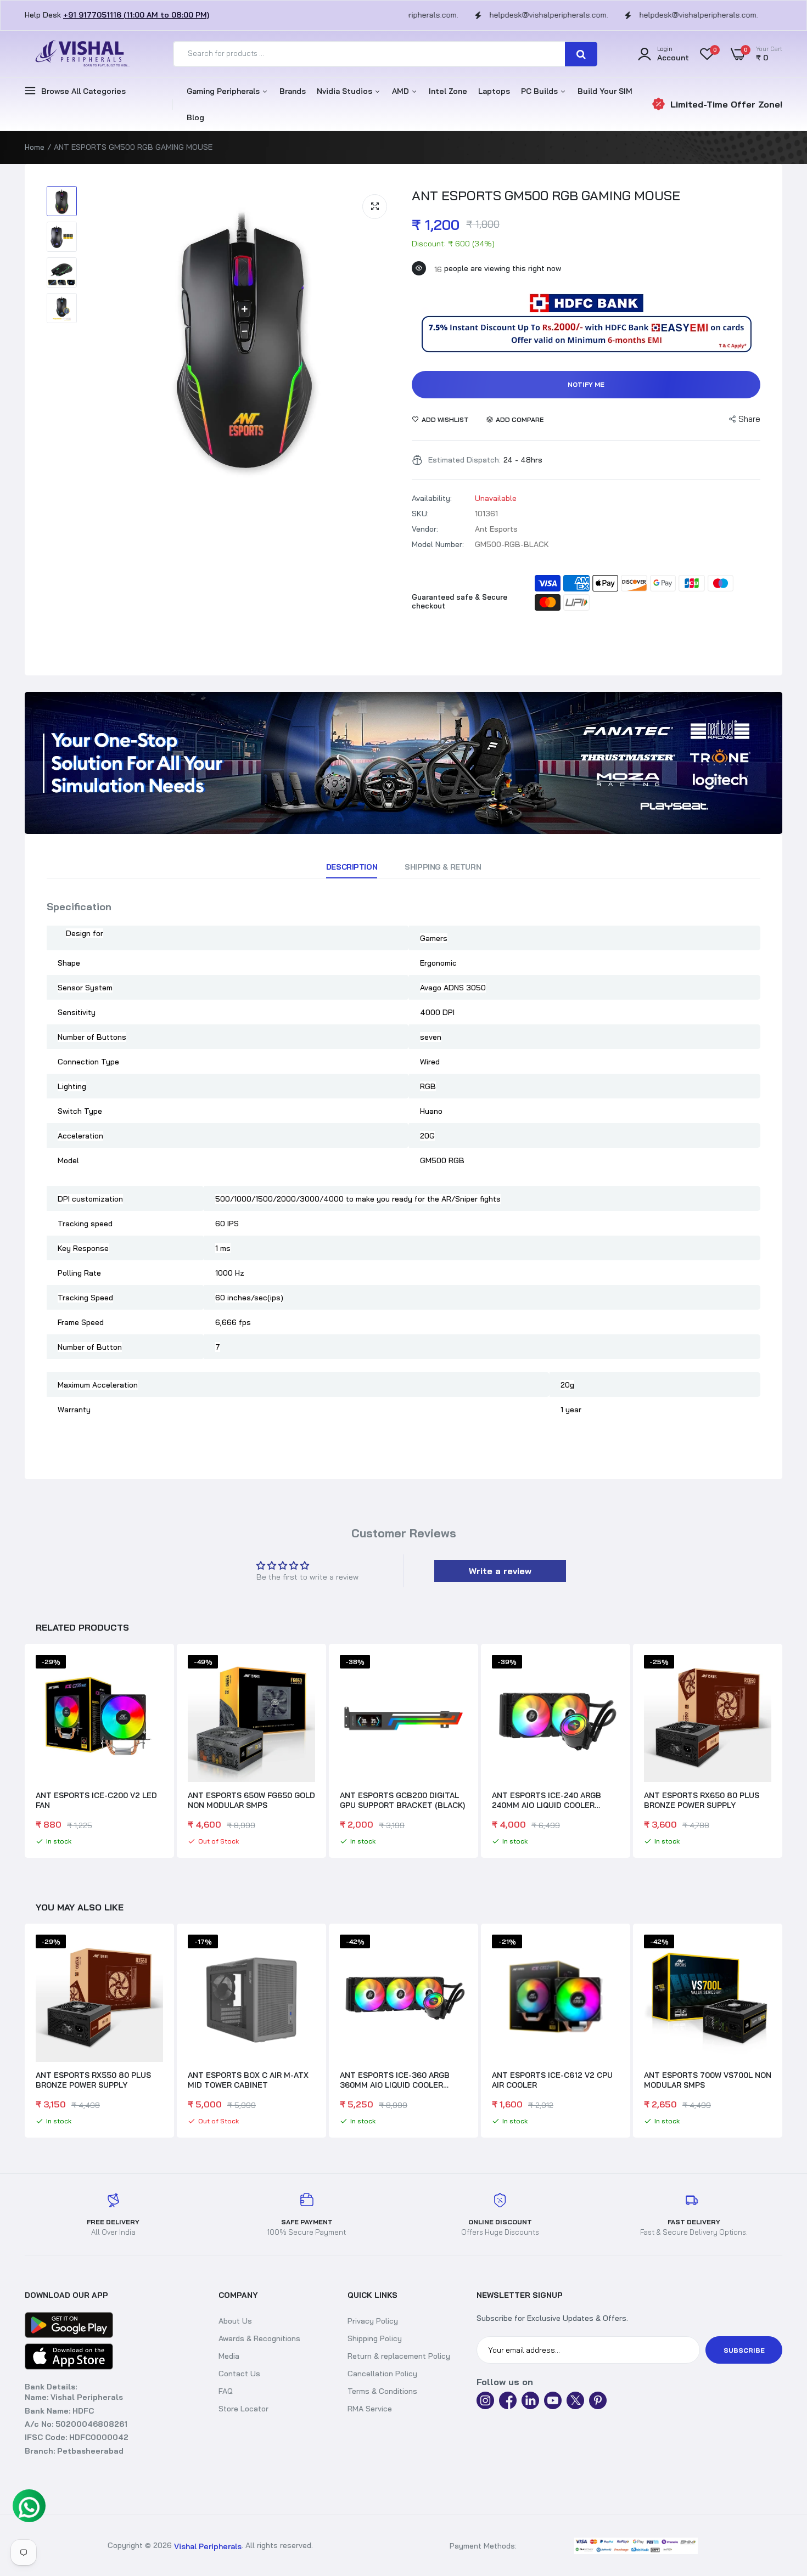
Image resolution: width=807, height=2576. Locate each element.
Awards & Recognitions (259, 2338)
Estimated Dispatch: (464, 460)
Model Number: (438, 544)
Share (749, 419)
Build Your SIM (605, 91)
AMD (402, 91)
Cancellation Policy (382, 2374)
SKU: (420, 514)
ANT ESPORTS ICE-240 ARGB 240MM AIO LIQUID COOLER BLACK (547, 1800)
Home (35, 147)
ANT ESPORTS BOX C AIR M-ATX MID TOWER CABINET (96, 2080)
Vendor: (425, 529)
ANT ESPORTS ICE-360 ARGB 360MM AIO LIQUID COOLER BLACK (243, 2080)
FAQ (226, 2391)
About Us (235, 2321)
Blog (195, 117)
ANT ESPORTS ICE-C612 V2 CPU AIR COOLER (400, 2080)
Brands (293, 91)
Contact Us (239, 2374)
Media (229, 2356)
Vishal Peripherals (208, 2546)
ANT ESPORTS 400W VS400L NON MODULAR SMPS (708, 2080)
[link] (403, 763)
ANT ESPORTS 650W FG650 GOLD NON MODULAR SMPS (251, 1800)
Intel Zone (448, 91)
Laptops (494, 91)
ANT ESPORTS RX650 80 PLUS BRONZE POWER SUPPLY (702, 1800)
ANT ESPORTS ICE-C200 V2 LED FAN (96, 1800)
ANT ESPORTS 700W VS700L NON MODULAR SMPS (556, 2080)
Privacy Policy (373, 2321)
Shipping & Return (443, 867)
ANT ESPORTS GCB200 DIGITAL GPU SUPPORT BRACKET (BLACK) (402, 1800)
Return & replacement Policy (399, 2356)
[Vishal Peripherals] (80, 54)
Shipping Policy (375, 2338)
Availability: (432, 498)
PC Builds (540, 91)
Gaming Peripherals (224, 91)
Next (782, 1752)
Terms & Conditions (382, 2391)
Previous (25, 1752)
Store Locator (243, 2409)
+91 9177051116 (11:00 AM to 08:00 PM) (136, 15)
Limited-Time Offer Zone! (726, 104)
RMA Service (370, 2409)
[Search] (581, 54)
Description (352, 867)
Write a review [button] (500, 1571)
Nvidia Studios (346, 91)
